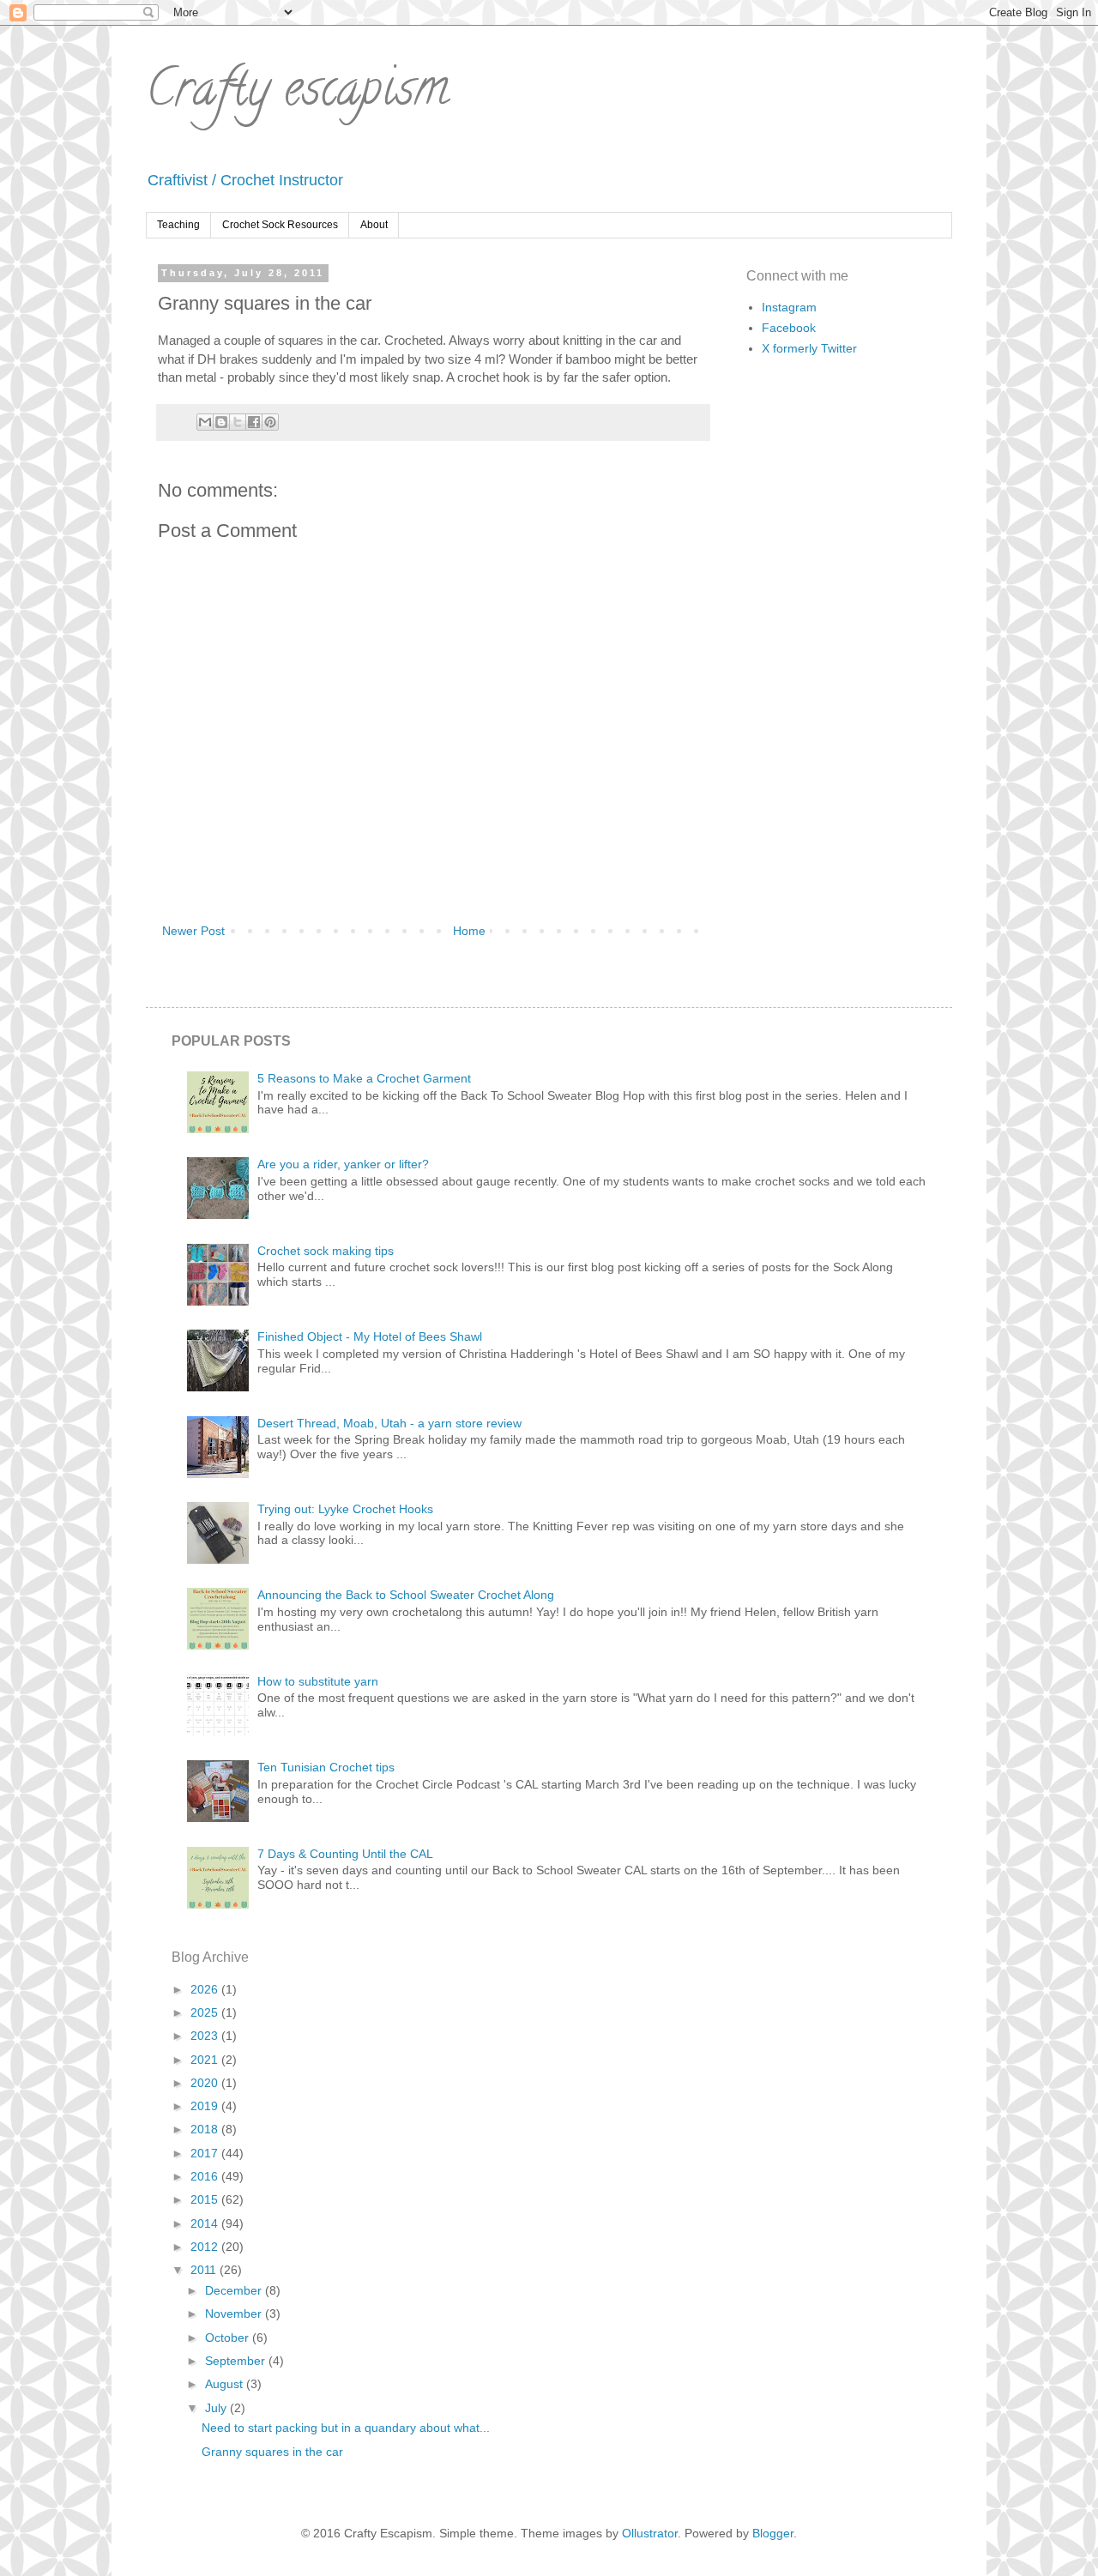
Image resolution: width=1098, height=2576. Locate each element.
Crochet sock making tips (326, 1251)
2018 (206, 2129)
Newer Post (193, 931)
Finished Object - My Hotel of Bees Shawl (370, 1336)
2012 (206, 2247)
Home (469, 931)
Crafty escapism (297, 94)
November (235, 2314)
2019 (206, 2106)
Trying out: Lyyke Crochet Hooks (345, 1509)
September (237, 2361)
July (217, 2408)
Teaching (178, 225)
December (235, 2290)
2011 (205, 2270)
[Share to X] (238, 422)
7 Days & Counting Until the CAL (345, 1854)
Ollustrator (650, 2533)
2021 (206, 2060)
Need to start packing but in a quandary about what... (346, 2428)
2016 (206, 2176)
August (226, 2384)
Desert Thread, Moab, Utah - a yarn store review (389, 1423)
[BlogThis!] (221, 422)
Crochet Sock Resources (280, 225)
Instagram (789, 307)
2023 (206, 2036)
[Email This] (205, 422)
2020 (206, 2083)
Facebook (789, 328)
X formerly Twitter (809, 348)
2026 (206, 1989)
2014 (206, 2223)
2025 (206, 2012)
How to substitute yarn (318, 1681)
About (374, 225)
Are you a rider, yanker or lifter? (343, 1164)
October (229, 2338)
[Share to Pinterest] (270, 422)
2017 (206, 2153)
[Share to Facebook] (254, 422)
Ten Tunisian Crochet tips (326, 1767)
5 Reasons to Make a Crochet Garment (364, 1078)
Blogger (773, 2533)
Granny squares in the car (272, 2452)
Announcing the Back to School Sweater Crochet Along (406, 1595)
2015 (206, 2199)
